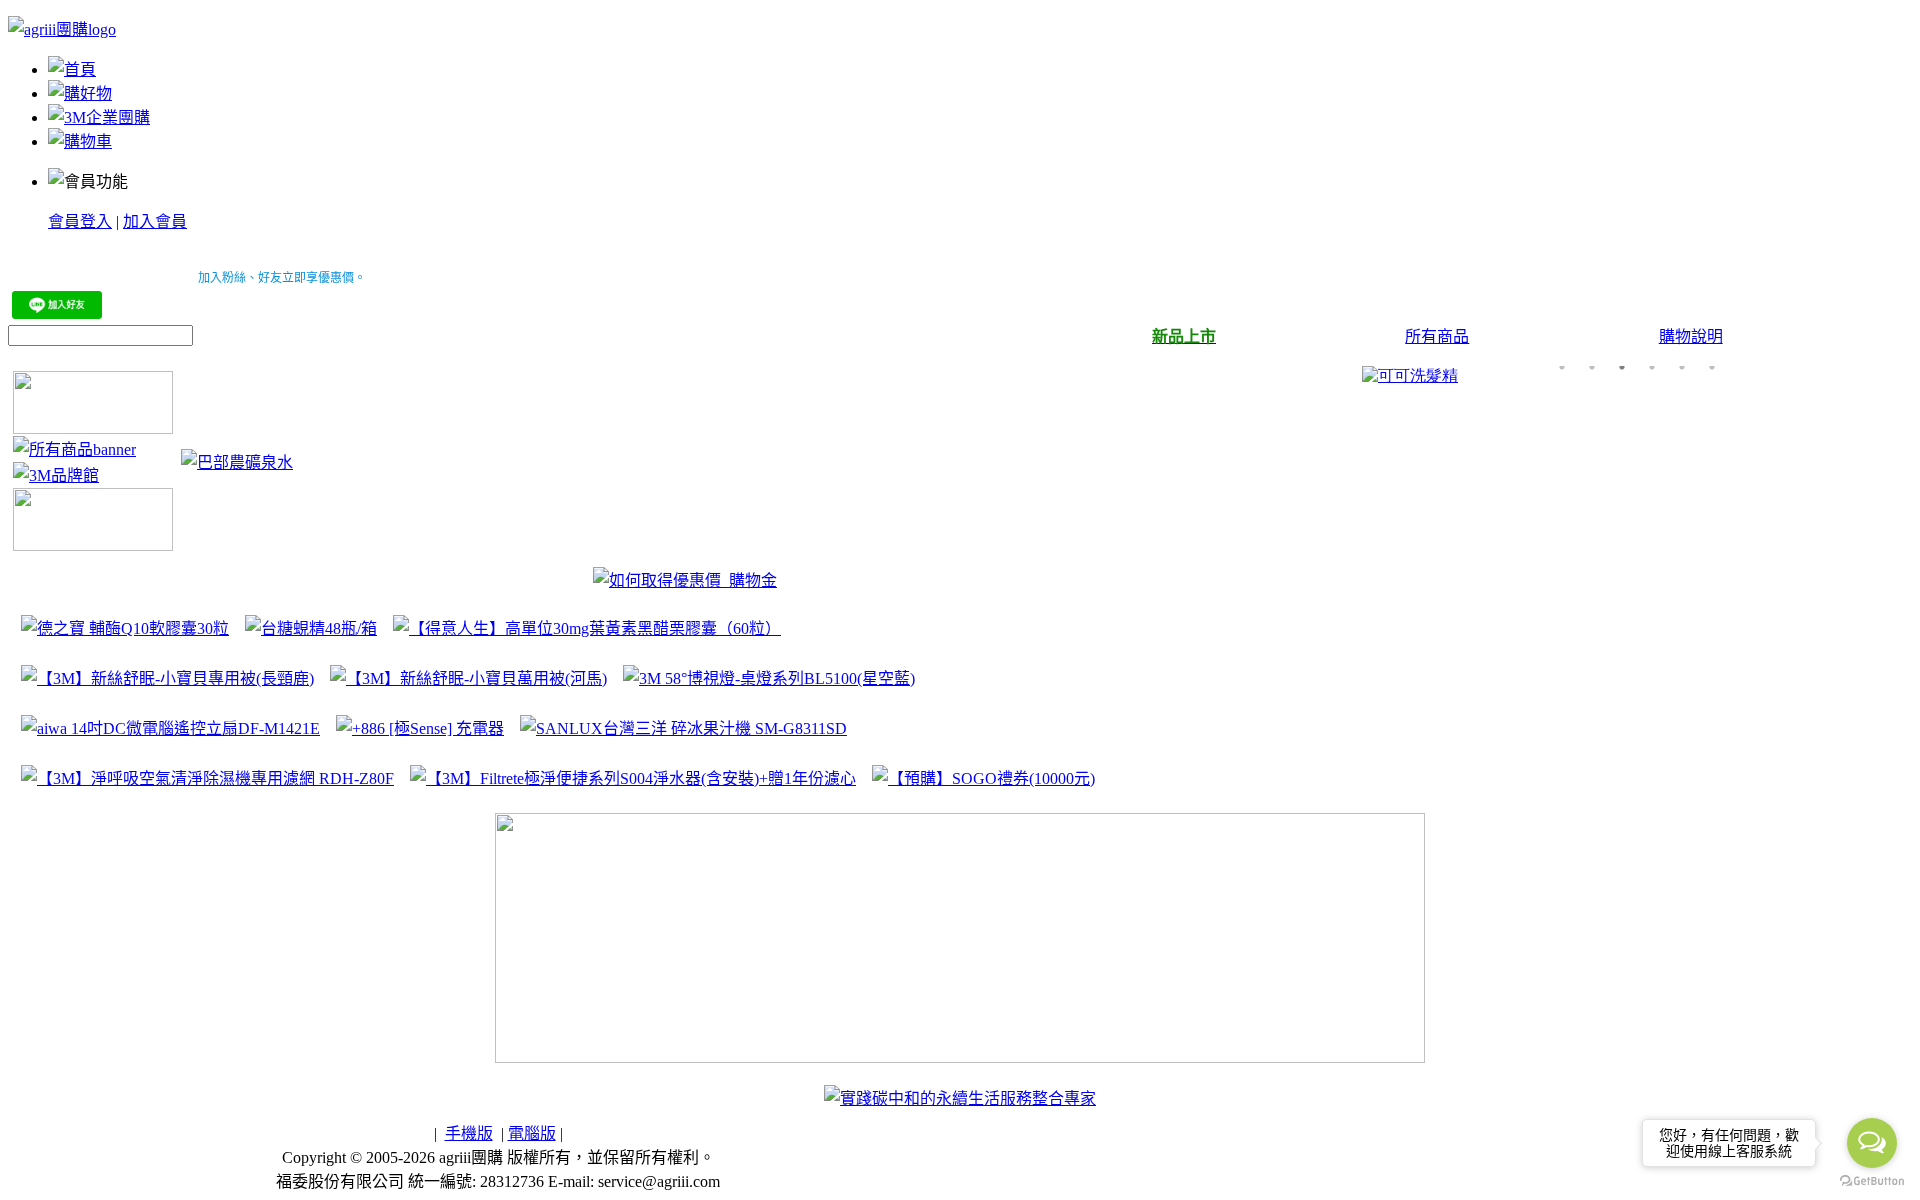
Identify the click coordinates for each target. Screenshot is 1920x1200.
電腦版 (532, 1133)
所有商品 (1437, 336)
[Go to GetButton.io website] (1872, 1180)
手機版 (469, 1133)
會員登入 (80, 221)
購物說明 (1691, 336)
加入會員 (155, 221)
